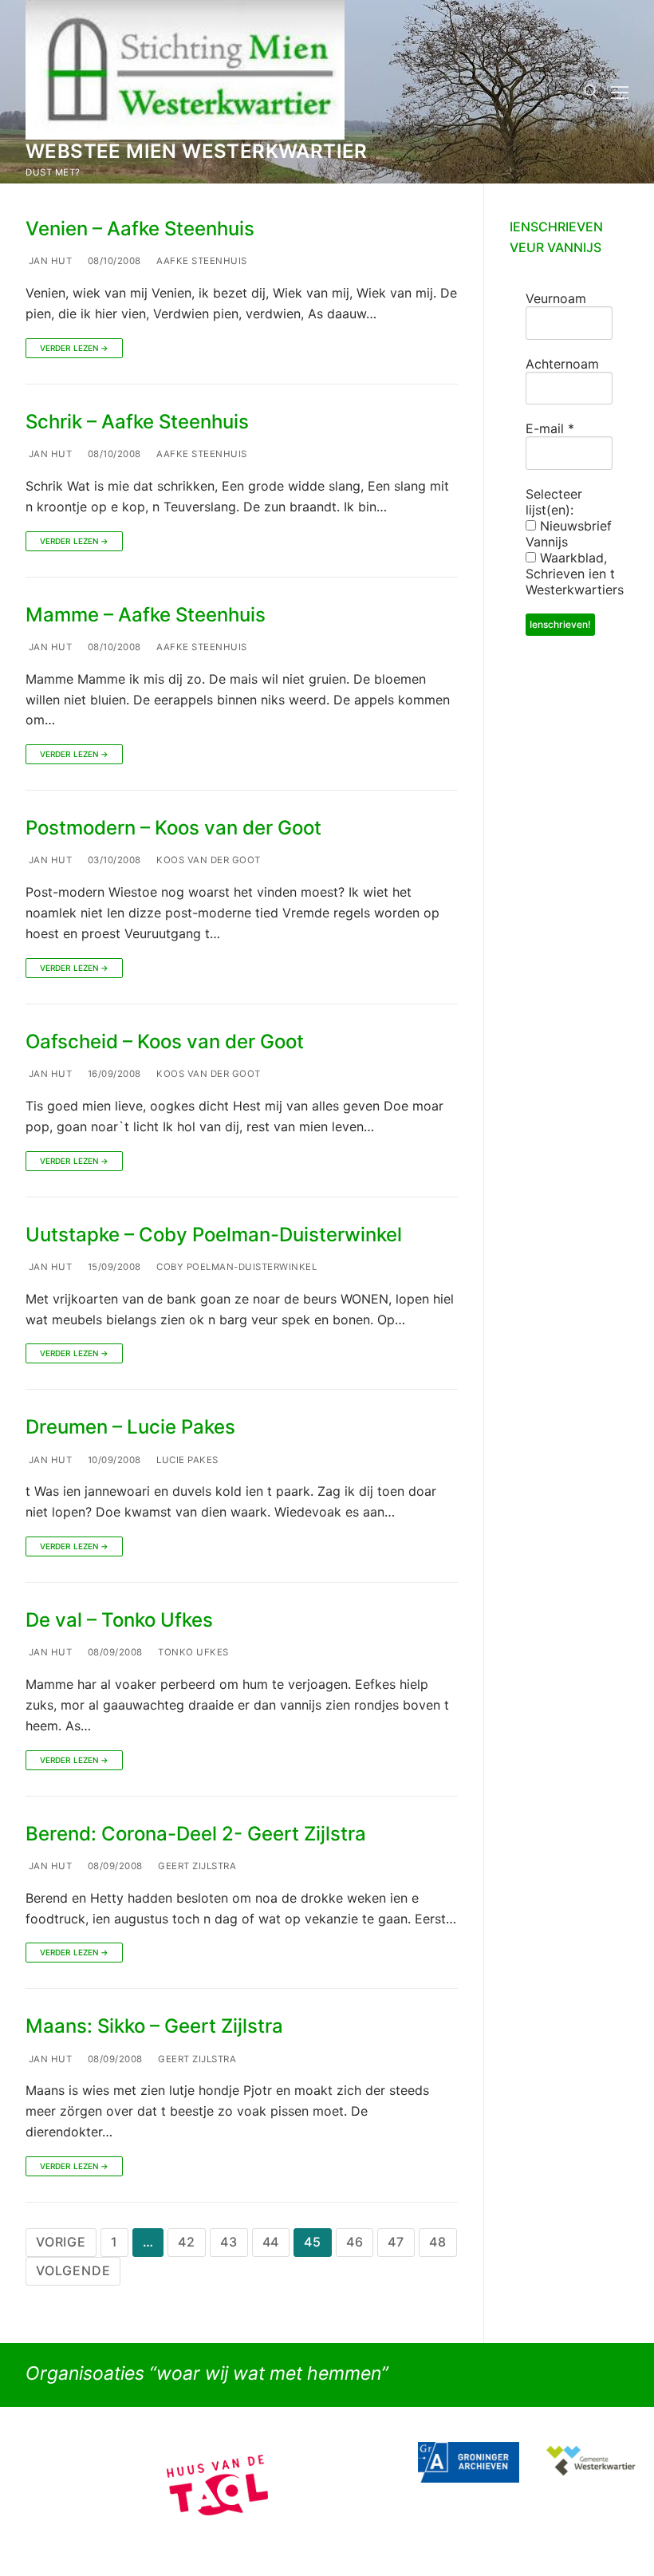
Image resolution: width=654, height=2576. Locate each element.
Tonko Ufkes (192, 1652)
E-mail (550, 428)
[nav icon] (620, 92)
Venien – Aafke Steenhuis (140, 229)
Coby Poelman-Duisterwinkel (236, 1267)
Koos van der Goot (207, 860)
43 (229, 2242)
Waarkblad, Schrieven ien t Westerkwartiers (575, 574)
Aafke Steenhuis (201, 261)
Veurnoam (556, 298)
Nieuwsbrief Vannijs (569, 534)
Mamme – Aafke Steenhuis (146, 615)
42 (187, 2242)
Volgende (73, 2270)
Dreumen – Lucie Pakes (130, 1427)
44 (271, 2242)
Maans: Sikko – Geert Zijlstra (154, 2026)
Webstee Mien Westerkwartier (197, 151)
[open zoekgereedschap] (591, 92)
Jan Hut (49, 261)
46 (355, 2242)
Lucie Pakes (186, 1460)
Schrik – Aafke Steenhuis (137, 422)
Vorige (61, 2242)
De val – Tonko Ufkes (119, 1620)
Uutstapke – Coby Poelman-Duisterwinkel (214, 1235)
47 (396, 2242)
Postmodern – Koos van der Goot (173, 828)
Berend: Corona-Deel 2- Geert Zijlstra (196, 1834)
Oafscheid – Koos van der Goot (165, 1041)
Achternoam (562, 364)
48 (438, 2242)
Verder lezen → (74, 348)
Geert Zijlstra (196, 1866)
